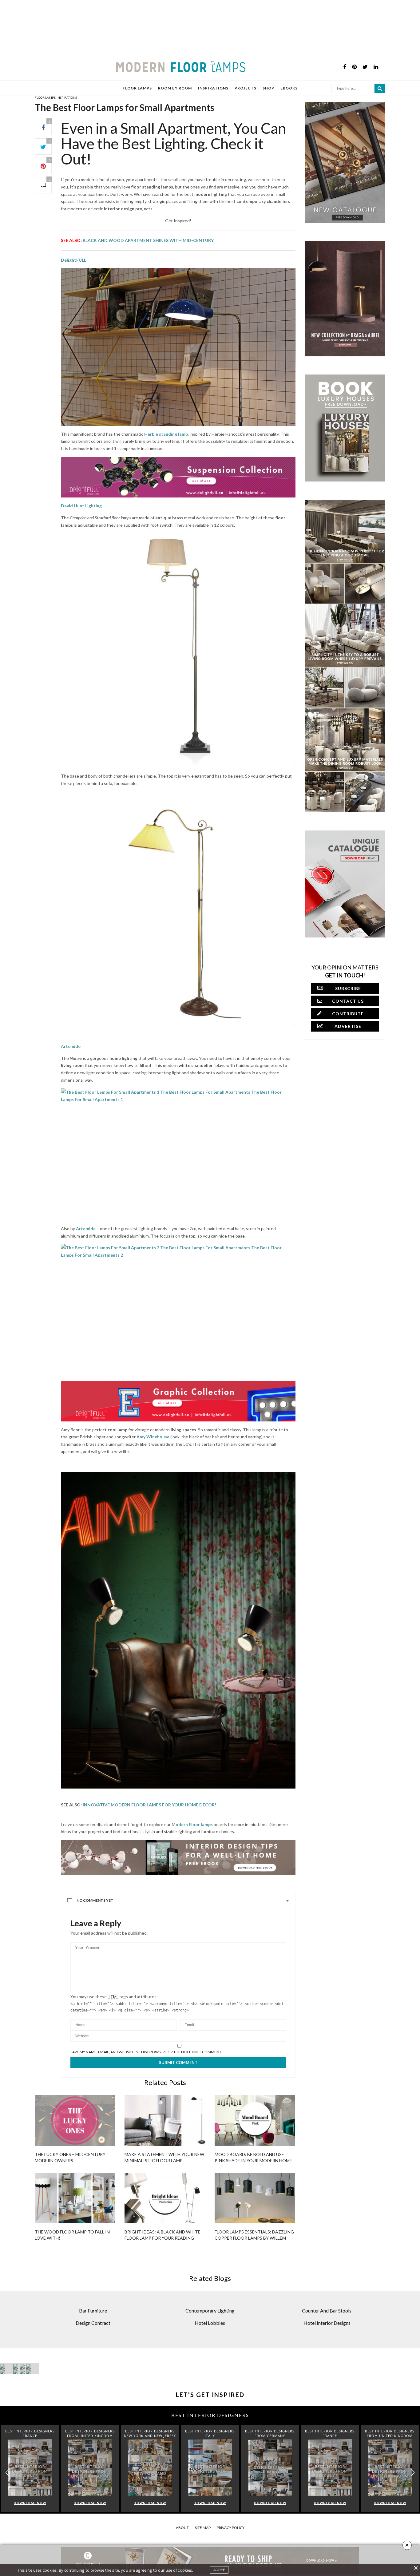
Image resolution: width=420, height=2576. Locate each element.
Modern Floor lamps (192, 1824)
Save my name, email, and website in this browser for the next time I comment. (146, 2052)
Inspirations (67, 97)
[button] (413, 2473)
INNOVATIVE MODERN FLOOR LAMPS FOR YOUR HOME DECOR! (149, 1805)
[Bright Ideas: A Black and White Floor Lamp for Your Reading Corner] (165, 2198)
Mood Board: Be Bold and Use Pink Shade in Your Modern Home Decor (253, 2160)
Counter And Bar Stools (327, 2310)
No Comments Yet (95, 1900)
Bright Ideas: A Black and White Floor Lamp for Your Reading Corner (162, 2238)
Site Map (203, 2528)
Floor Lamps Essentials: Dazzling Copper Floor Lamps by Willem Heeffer (254, 2238)
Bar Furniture (93, 2310)
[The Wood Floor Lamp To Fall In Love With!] (75, 2198)
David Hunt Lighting (81, 506)
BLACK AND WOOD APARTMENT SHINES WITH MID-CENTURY (149, 240)
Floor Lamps (45, 97)
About (182, 2528)
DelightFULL (73, 260)
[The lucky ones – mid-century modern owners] (75, 2120)
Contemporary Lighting (210, 2310)
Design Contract (93, 2323)
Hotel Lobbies (210, 2323)
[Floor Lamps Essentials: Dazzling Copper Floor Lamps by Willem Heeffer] (255, 2198)
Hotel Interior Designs (327, 2323)
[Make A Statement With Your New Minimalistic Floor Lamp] (165, 2120)
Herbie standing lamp (166, 434)
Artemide (71, 1046)
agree (219, 2570)
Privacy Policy (231, 2528)
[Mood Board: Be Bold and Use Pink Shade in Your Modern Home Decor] (255, 2120)
